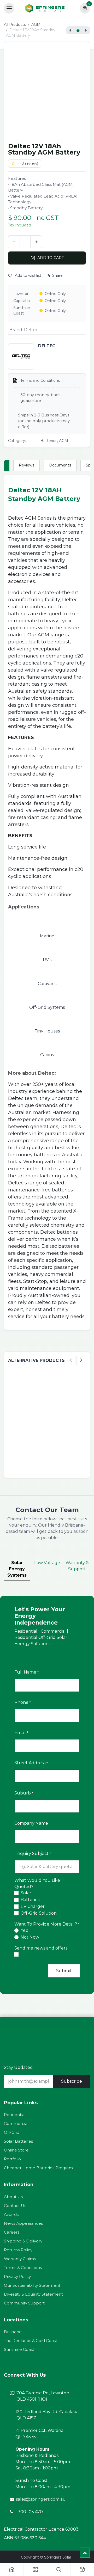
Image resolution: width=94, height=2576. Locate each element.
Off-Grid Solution (39, 1913)
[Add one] (36, 242)
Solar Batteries (18, 2141)
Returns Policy (18, 2250)
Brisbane (13, 2332)
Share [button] (57, 275)
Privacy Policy (17, 2276)
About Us (13, 2197)
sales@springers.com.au (41, 2499)
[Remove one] (14, 242)
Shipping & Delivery (23, 2241)
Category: (17, 441)
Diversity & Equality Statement (33, 2294)
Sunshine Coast (22, 311)
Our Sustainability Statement (32, 2285)
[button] (47, 258)
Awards (11, 2214)
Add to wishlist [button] (28, 275)
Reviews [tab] (27, 465)
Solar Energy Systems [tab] (17, 1569)
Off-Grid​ (12, 2132)
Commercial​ (16, 2123)
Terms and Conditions (40, 380)
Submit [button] (64, 1971)
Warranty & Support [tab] (77, 1566)
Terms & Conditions (23, 2268)
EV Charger (33, 1906)
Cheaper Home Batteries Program (38, 2168)
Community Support (24, 2303)
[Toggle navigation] (9, 8)
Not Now (30, 1937)
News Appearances (23, 2223)
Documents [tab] (60, 465)
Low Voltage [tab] (47, 1563)
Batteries (30, 1900)
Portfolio (12, 2159)
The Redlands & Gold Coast (31, 2341)
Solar (26, 1893)
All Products (15, 24)
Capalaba (22, 301)
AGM (36, 24)
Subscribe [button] (72, 2081)
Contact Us (15, 2206)
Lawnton (21, 294)
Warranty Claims (20, 2259)
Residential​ (15, 2115)
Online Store (16, 2150)
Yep (25, 1930)
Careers (12, 2232)
